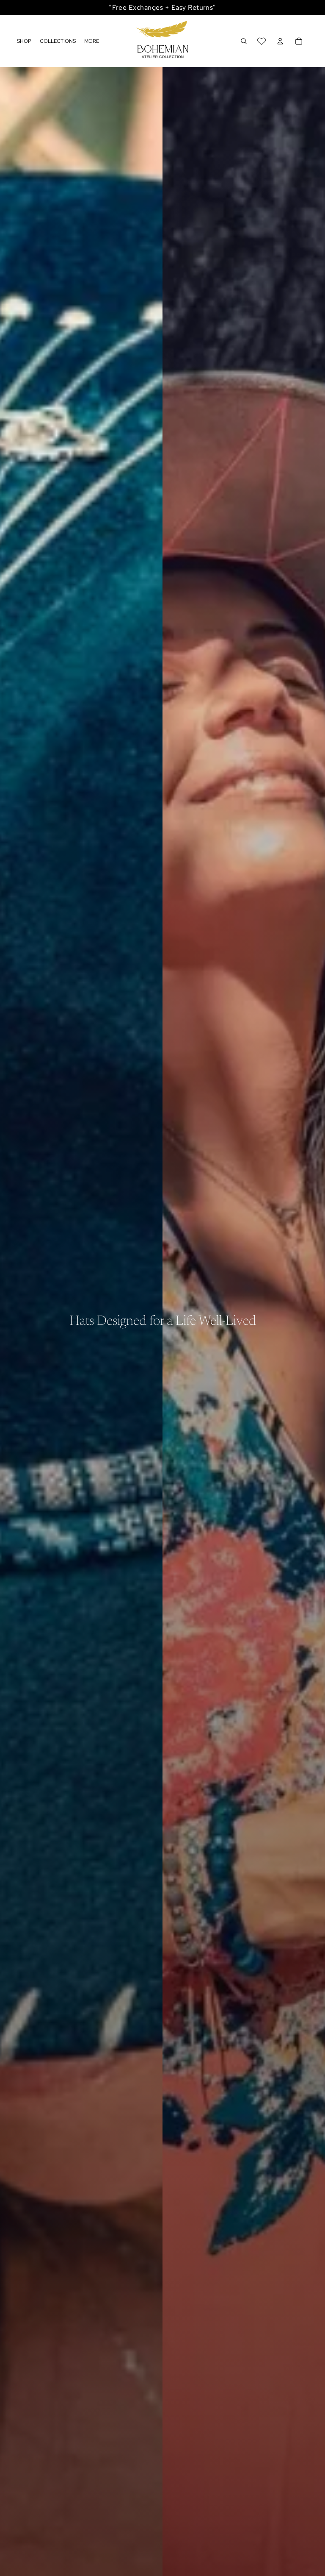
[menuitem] (92, 41)
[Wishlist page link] (262, 41)
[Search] (244, 41)
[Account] (280, 41)
